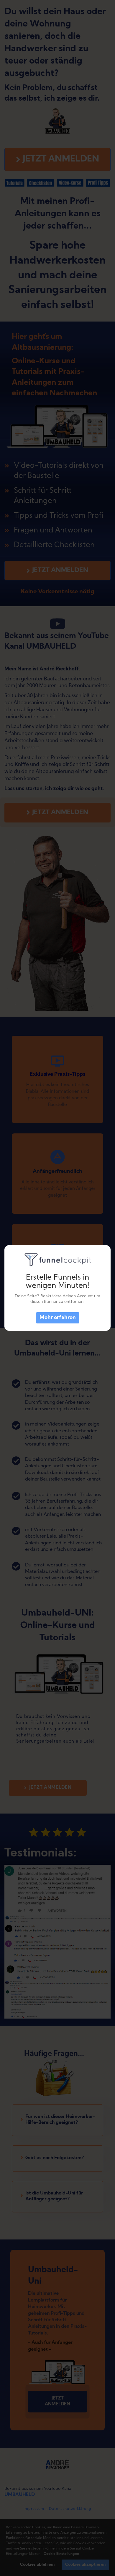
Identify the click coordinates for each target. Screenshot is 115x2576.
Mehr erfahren (58, 1318)
